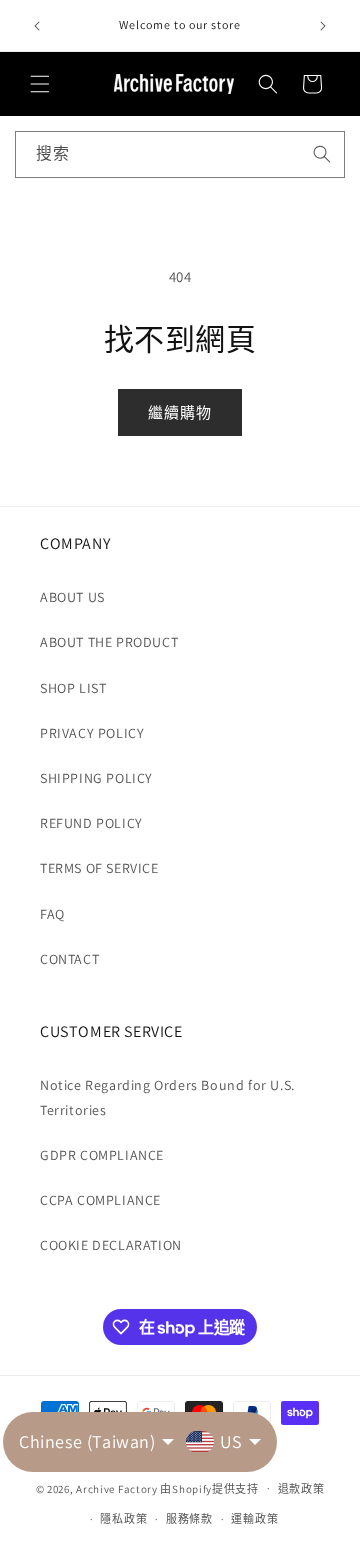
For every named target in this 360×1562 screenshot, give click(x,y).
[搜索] (322, 154)
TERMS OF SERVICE (99, 868)
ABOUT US (72, 597)
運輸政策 (254, 1519)
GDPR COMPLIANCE (102, 1155)
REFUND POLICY (91, 823)
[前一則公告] (37, 26)
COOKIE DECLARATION (111, 1245)
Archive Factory (117, 1488)
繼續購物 (180, 412)
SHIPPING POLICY (96, 778)
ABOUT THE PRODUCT (109, 642)
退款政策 (301, 1489)
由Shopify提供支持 (209, 1488)
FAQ (52, 914)
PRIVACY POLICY (92, 733)
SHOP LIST (73, 688)
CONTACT (69, 959)
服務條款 (189, 1519)
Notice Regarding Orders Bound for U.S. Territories (167, 1097)
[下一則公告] (323, 26)
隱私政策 (123, 1519)
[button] (40, 84)
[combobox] (180, 154)
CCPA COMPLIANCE (100, 1200)
